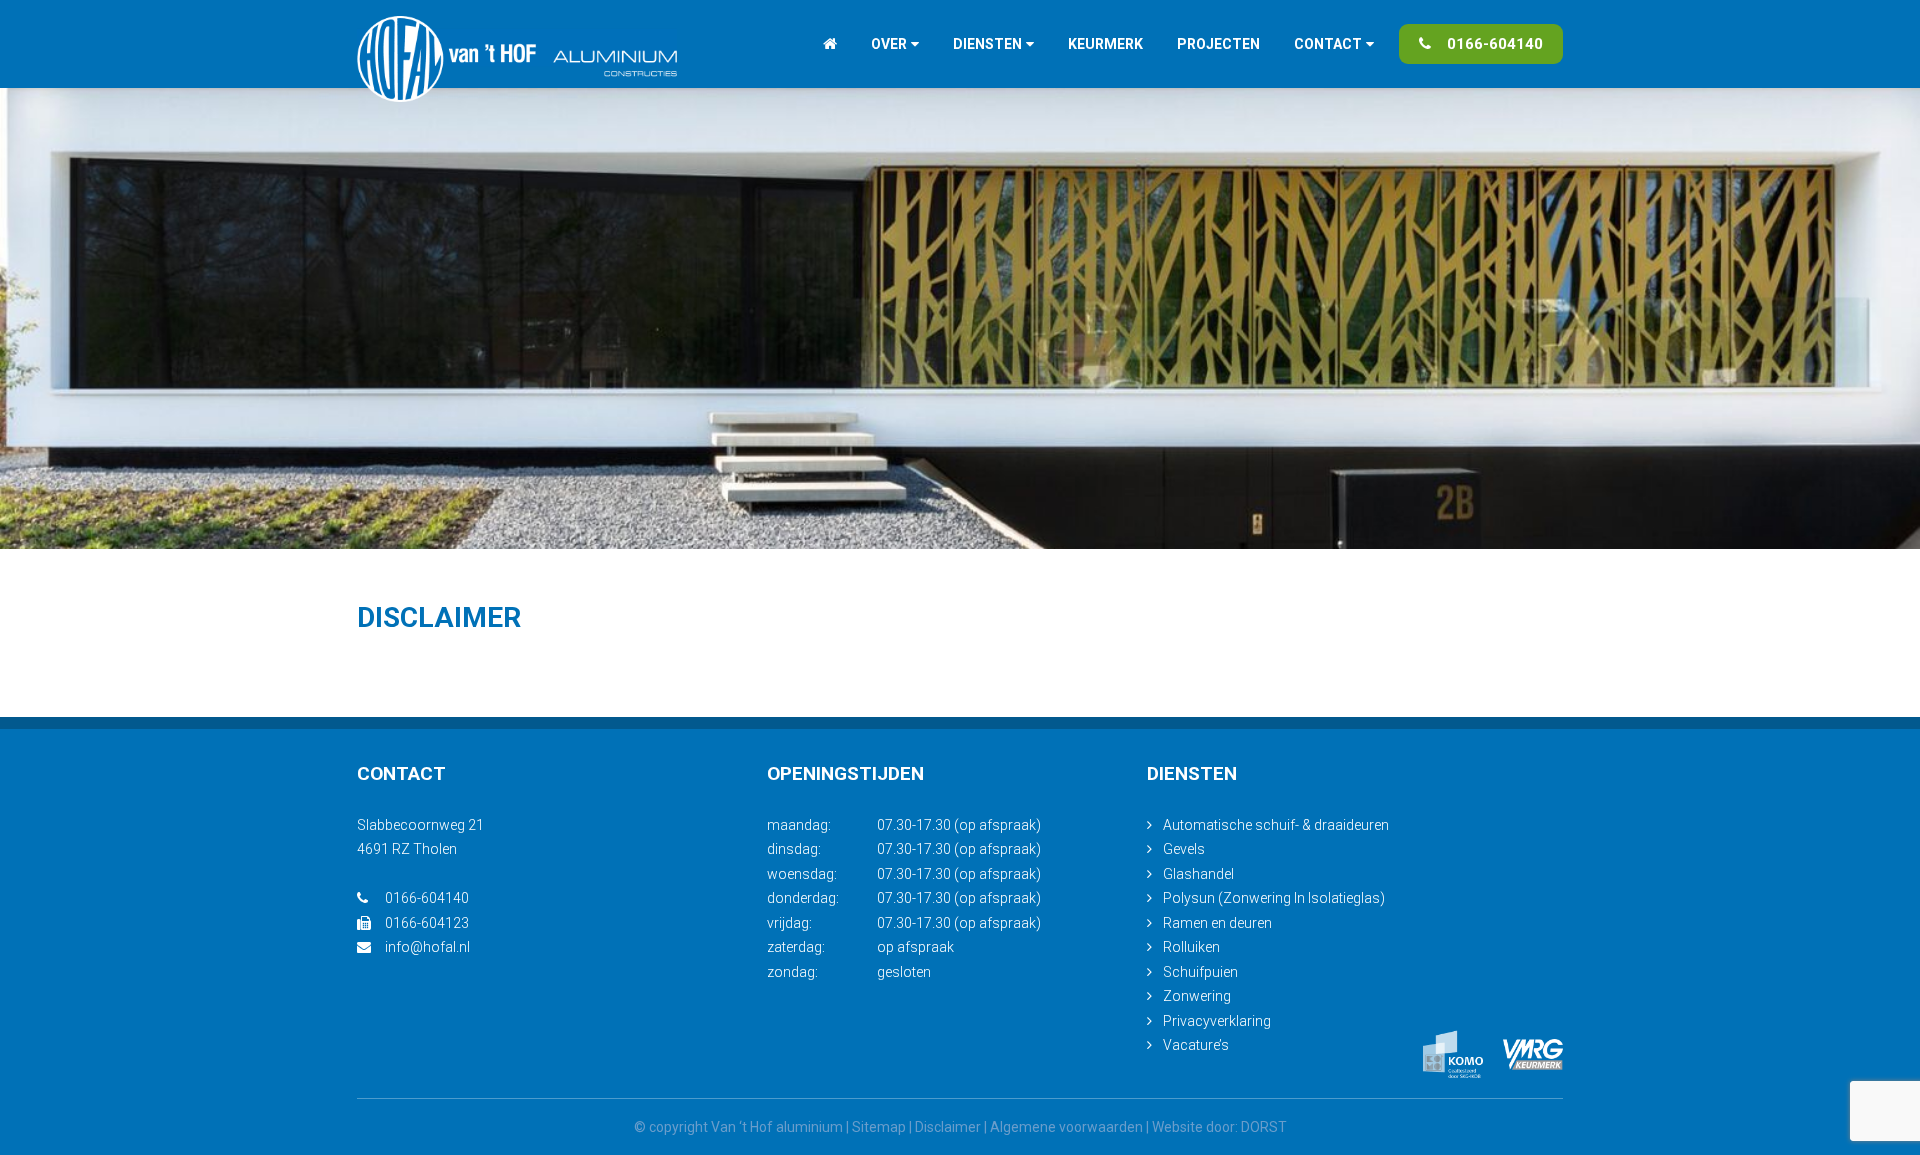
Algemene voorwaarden (1066, 1127)
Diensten (987, 44)
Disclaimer (948, 1127)
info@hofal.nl (427, 947)
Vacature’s (1196, 1045)
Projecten (1218, 44)
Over (889, 44)
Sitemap (879, 1127)
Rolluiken (1191, 947)
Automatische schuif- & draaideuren (1276, 825)
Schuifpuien (1200, 972)
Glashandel (1198, 874)
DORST (1264, 1127)
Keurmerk (1105, 44)
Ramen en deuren (1217, 923)
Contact (1328, 44)
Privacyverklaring (1217, 1021)
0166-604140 (1495, 44)
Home (830, 44)
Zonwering (1197, 996)
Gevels (1184, 849)
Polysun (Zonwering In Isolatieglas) (1274, 898)
